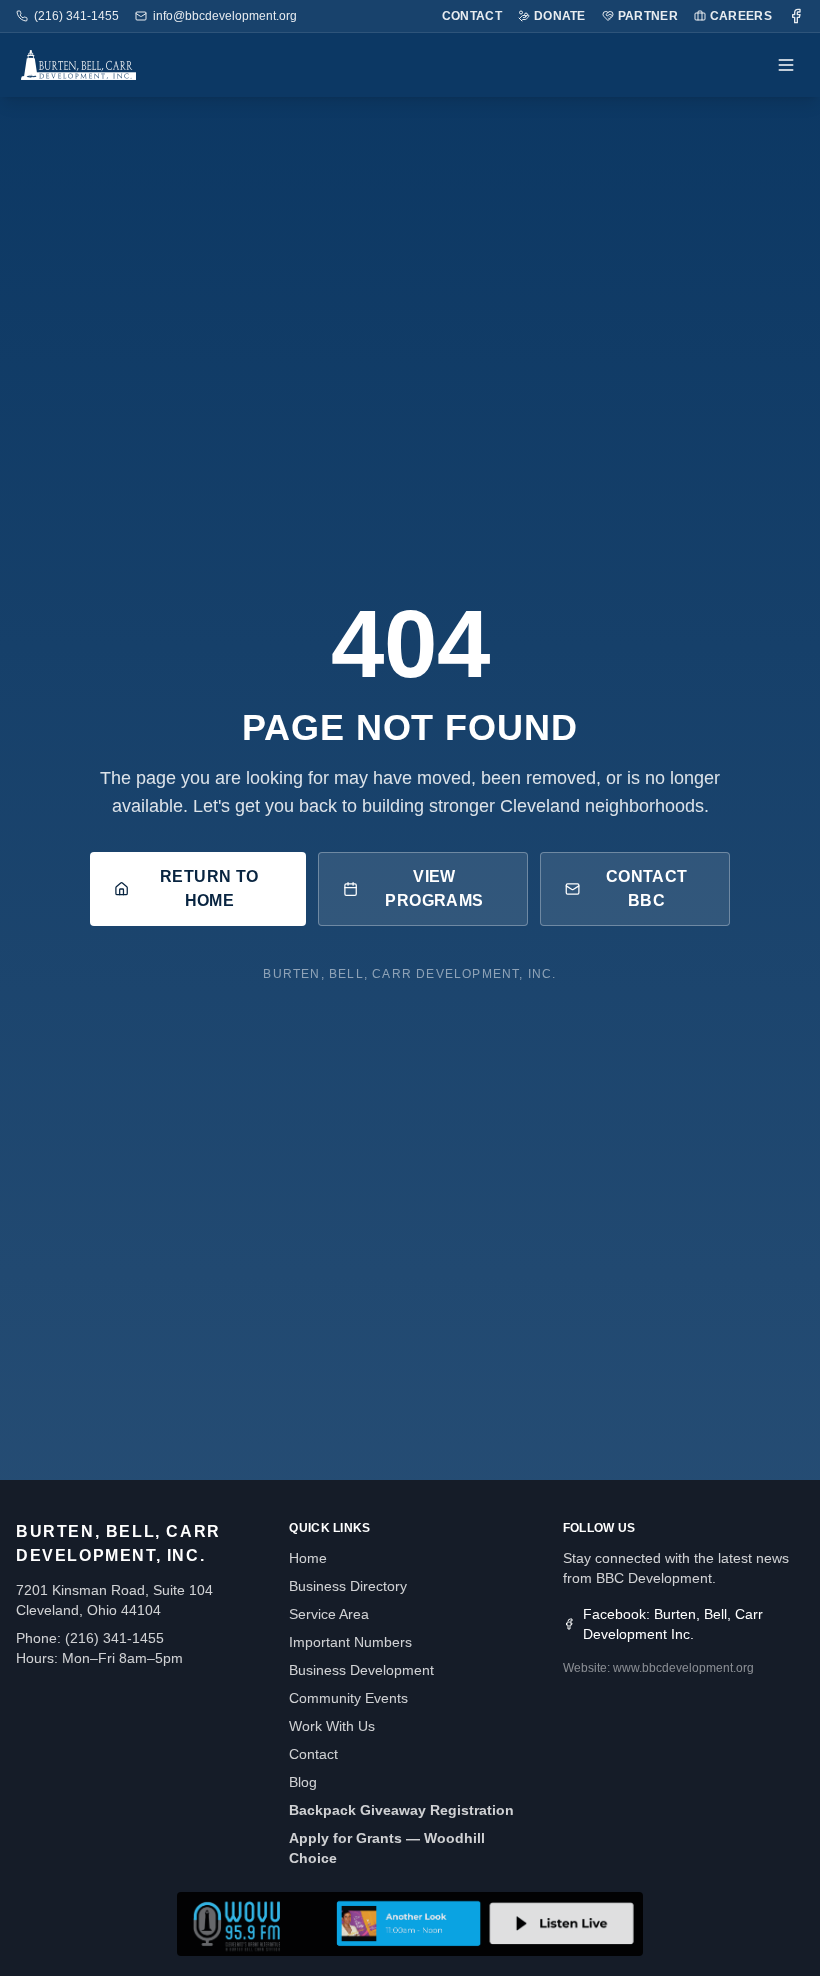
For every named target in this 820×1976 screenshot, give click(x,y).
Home (308, 1558)
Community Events (348, 1698)
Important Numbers (350, 1642)
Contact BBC (647, 888)
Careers (741, 16)
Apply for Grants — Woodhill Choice (387, 1848)
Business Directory (348, 1586)
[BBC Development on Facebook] (796, 16)
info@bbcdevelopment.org (225, 16)
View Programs (434, 888)
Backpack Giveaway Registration (401, 1810)
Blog (303, 1782)
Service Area (329, 1614)
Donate (560, 16)
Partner (648, 16)
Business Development (361, 1670)
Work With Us (332, 1726)
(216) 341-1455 (76, 16)
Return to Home (209, 888)
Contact (472, 16)
